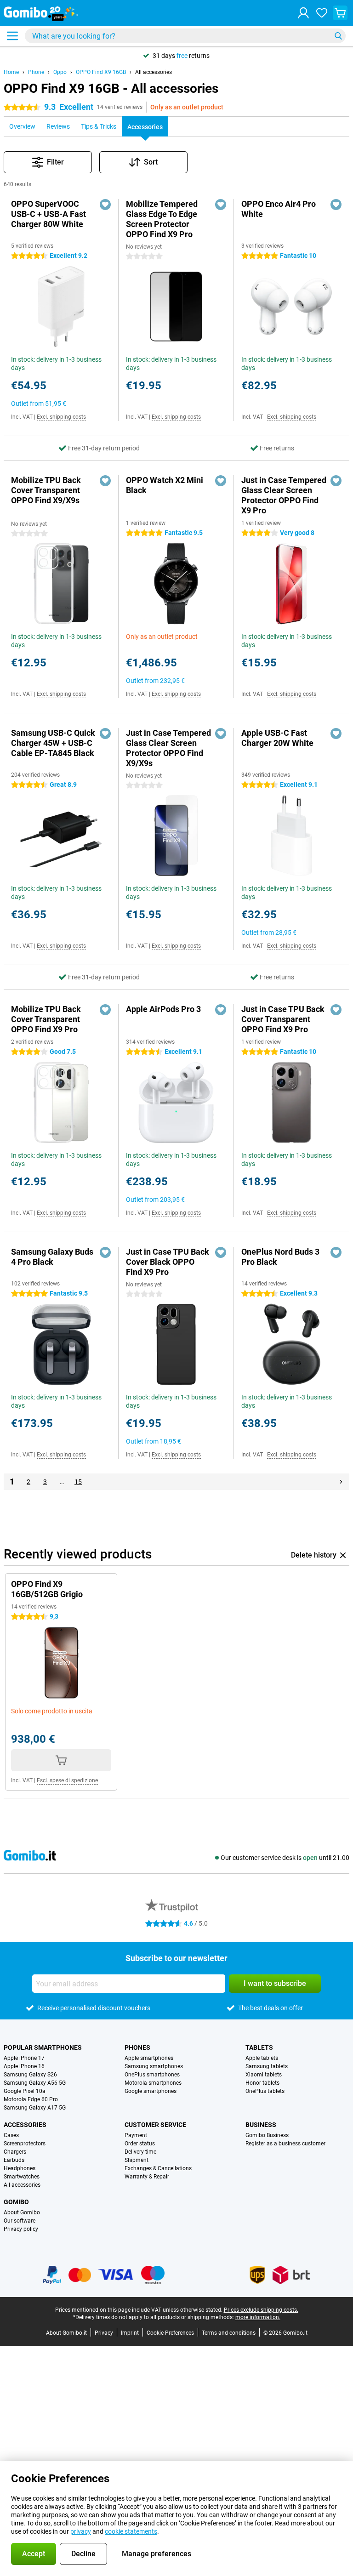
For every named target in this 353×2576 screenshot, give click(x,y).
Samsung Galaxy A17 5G (35, 2108)
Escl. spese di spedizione (67, 1780)
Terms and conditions (229, 2333)
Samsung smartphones (154, 2066)
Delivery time (140, 2152)
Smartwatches (22, 2177)
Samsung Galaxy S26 (30, 2075)
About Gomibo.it (66, 2333)
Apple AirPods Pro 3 (163, 1009)
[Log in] (303, 13)
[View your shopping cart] (340, 13)
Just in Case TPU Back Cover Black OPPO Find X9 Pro (168, 1262)
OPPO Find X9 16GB (101, 72)
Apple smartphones (149, 2058)
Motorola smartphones (153, 2083)
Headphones (20, 2168)
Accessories (25, 2125)
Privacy (104, 2333)
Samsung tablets (267, 2066)
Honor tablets (262, 2083)
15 (78, 1482)
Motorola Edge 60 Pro (31, 2099)
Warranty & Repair (147, 2177)
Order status (140, 2144)
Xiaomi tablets (264, 2075)
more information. (258, 2317)
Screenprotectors (25, 2144)
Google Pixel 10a (25, 2091)
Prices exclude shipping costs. (261, 2310)
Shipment (137, 2160)
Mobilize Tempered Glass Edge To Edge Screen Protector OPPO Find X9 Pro (162, 219)
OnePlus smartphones (152, 2075)
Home (11, 72)
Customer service (155, 2125)
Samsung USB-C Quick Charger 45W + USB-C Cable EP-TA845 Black (53, 743)
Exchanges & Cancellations (158, 2168)
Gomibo (16, 2202)
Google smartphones (151, 2091)
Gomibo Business (267, 2135)
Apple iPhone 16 (24, 2066)
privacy (81, 2531)
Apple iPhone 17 (24, 2058)
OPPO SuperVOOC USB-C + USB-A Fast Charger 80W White (48, 214)
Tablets (259, 2047)
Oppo (60, 72)
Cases (11, 2135)
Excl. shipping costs (61, 417)
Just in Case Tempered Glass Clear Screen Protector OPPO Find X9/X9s (168, 748)
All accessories (154, 72)
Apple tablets (262, 2058)
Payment (136, 2135)
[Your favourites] (322, 13)
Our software (20, 2221)
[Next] (341, 1482)
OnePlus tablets (265, 2091)
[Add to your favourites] (105, 205)
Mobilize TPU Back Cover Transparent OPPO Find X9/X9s (46, 490)
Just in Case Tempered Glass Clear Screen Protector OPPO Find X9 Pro (284, 495)
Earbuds (14, 2160)
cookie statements (131, 2531)
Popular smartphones (43, 2047)
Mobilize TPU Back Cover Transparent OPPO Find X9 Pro (46, 1019)
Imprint (130, 2333)
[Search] (338, 36)
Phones (137, 2047)
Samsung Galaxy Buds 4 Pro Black (52, 1257)
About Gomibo (22, 2212)
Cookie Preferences (170, 2333)
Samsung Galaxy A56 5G (35, 2083)
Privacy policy (21, 2229)
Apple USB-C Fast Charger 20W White (277, 738)
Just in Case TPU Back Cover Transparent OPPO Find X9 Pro (283, 1019)
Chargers (15, 2152)
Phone (36, 72)
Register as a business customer (285, 2144)
